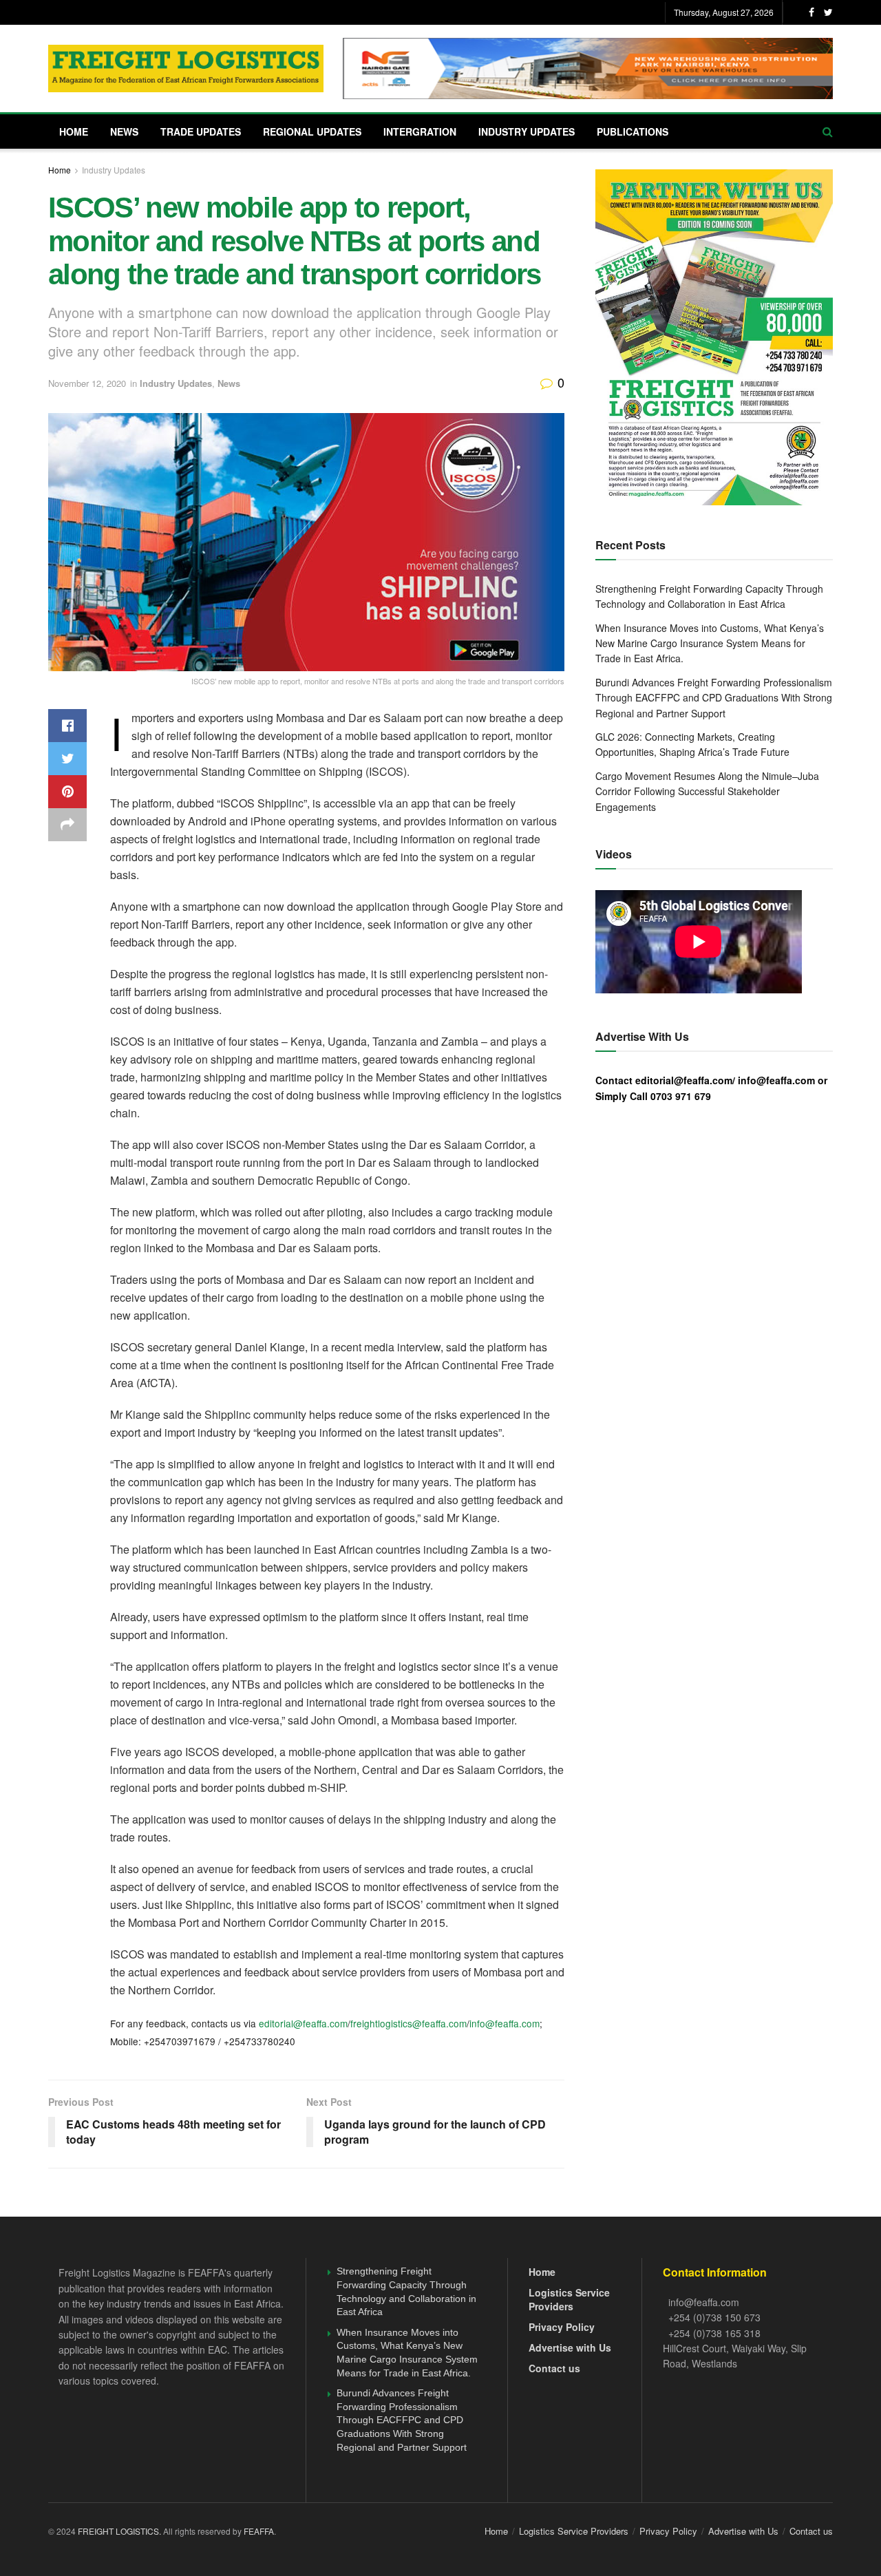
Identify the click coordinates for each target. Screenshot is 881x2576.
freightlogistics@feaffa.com (408, 2023)
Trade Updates (201, 131)
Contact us (554, 2368)
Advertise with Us (570, 2347)
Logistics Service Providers (569, 2299)
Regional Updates (312, 131)
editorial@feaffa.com (303, 2023)
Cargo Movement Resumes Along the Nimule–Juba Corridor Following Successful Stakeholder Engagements (707, 791)
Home (74, 131)
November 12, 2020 (87, 383)
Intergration (420, 131)
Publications (633, 131)
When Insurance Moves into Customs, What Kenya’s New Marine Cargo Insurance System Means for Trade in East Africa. (710, 643)
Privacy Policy (562, 2327)
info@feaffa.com (505, 2023)
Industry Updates (527, 131)
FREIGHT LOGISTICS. (120, 2531)
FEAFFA (259, 2531)
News (124, 131)
